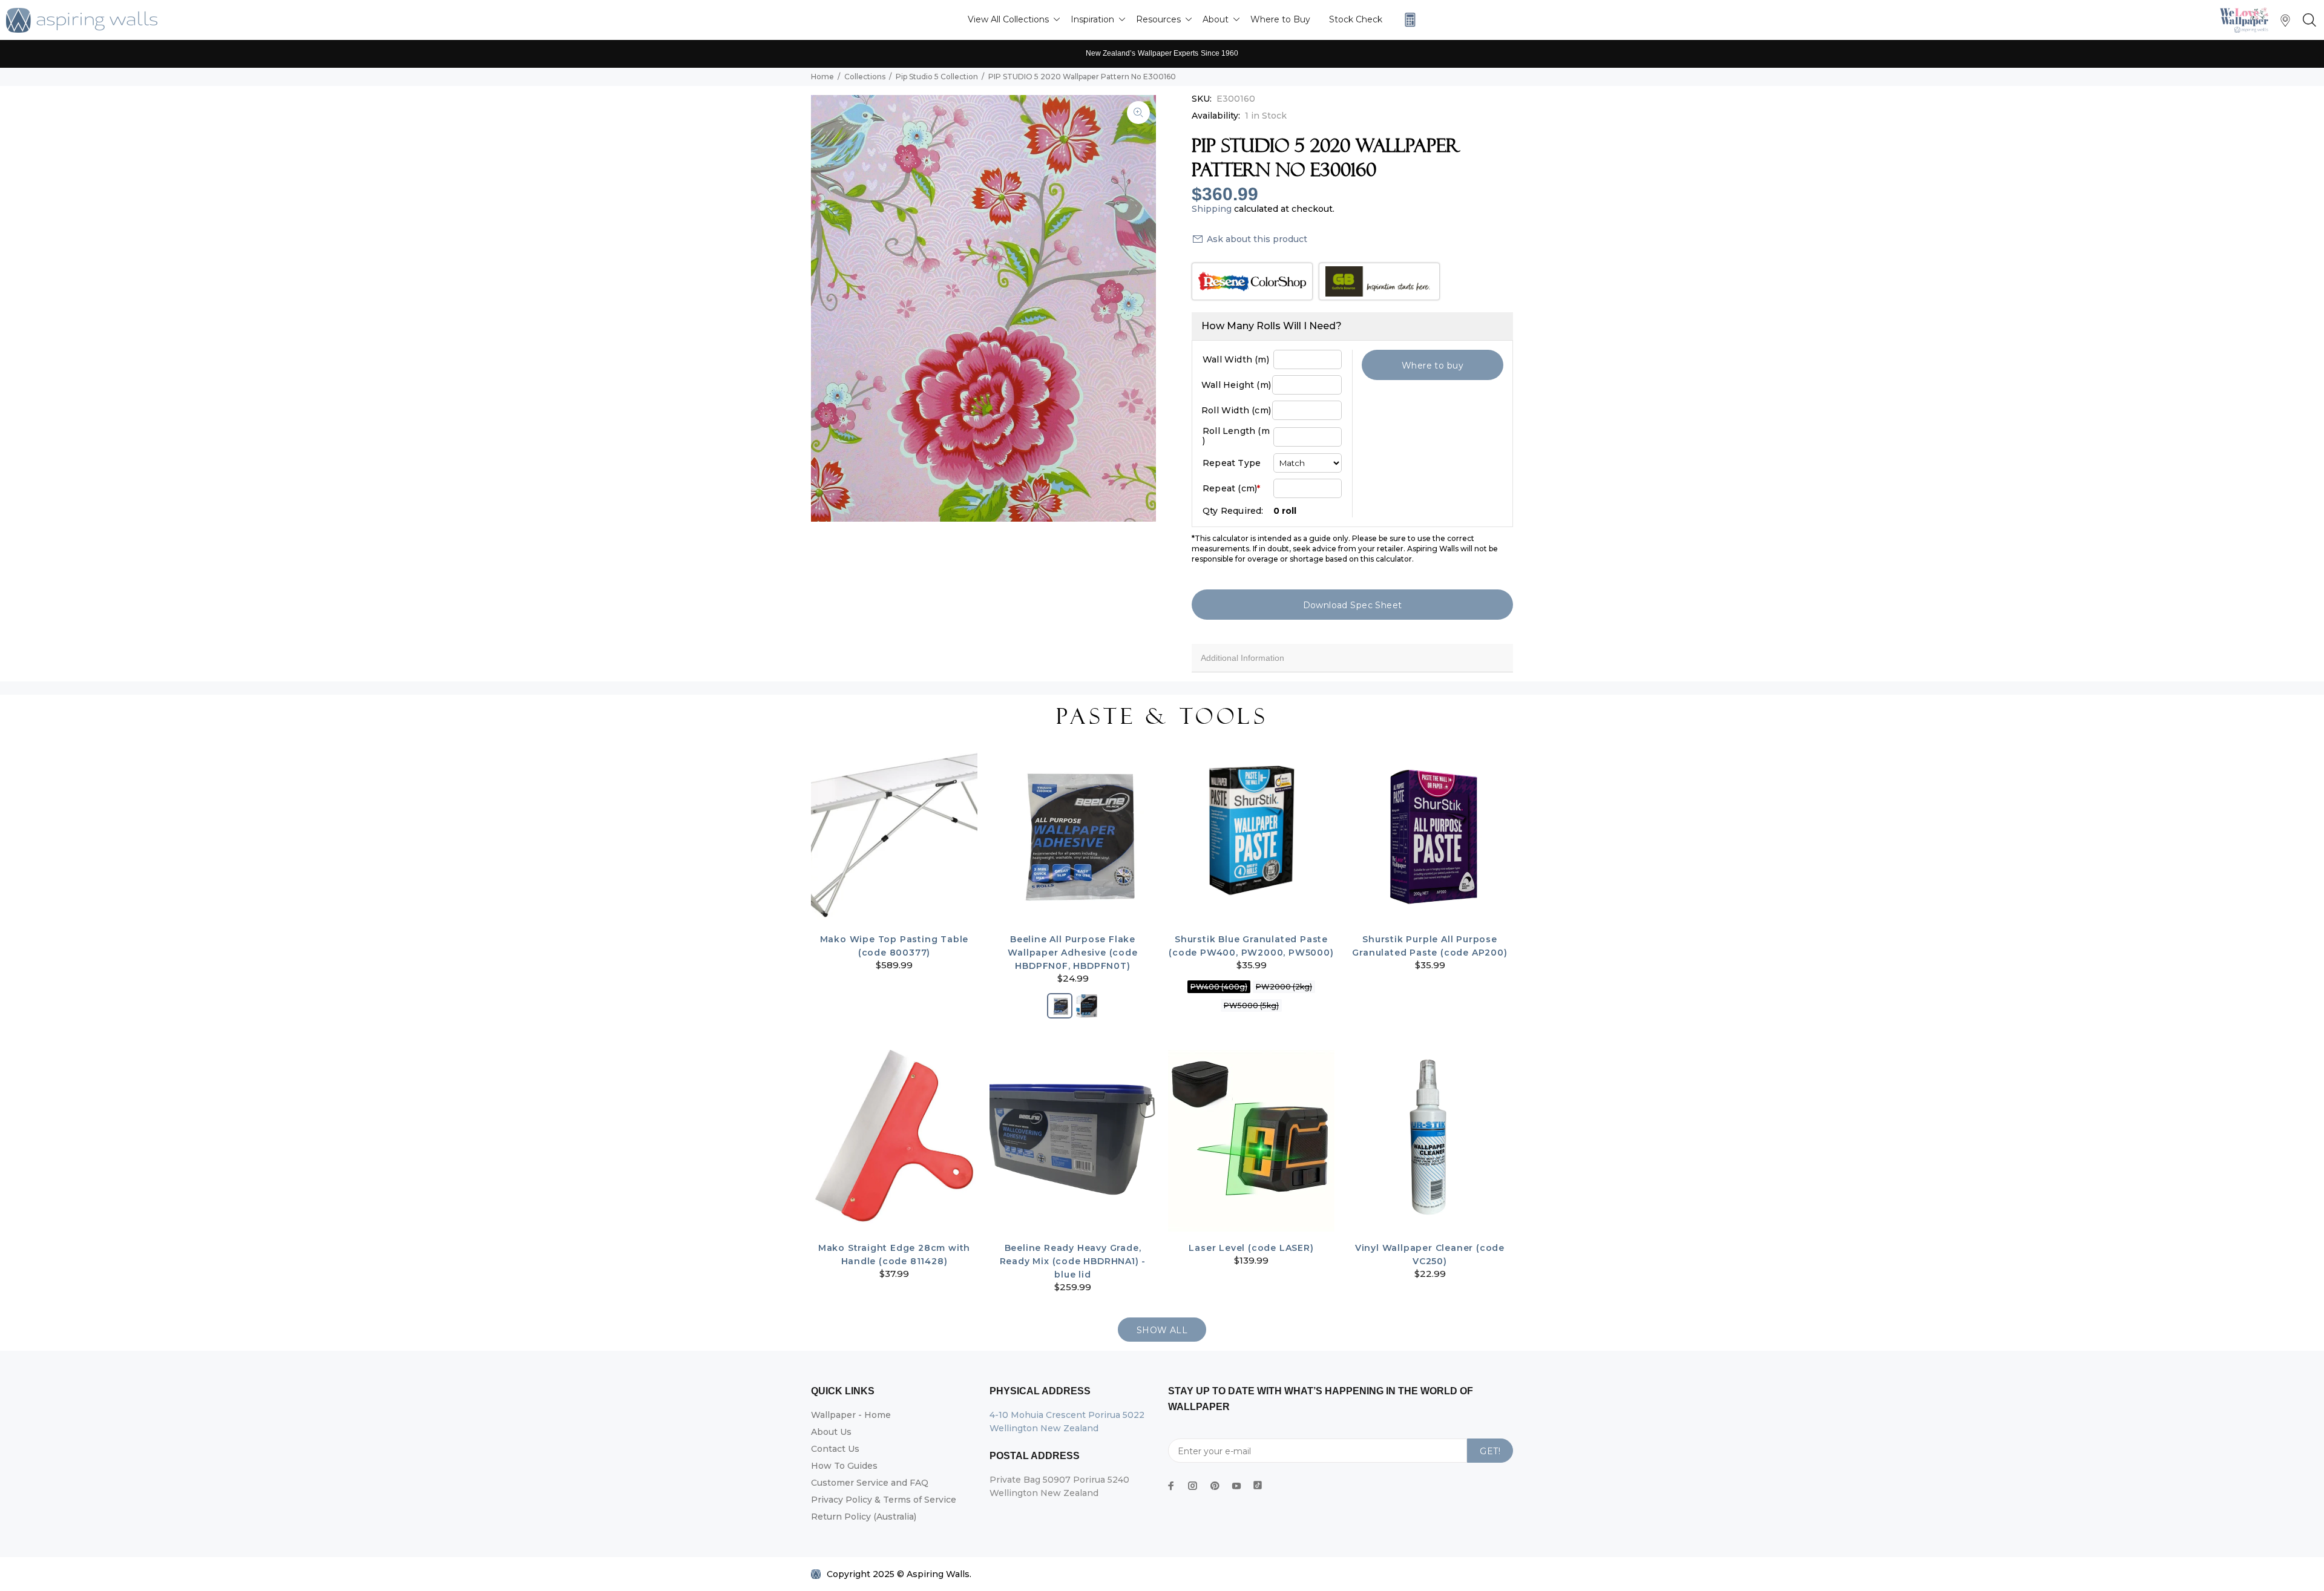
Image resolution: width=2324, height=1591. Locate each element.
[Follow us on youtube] (1236, 1486)
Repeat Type (1232, 463)
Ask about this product (1257, 239)
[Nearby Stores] (2285, 23)
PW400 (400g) (1219, 987)
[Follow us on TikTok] (1258, 1483)
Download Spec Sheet (1353, 605)
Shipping (1212, 209)
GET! (1490, 1451)
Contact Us (835, 1449)
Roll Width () (1236, 410)
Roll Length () (1236, 436)
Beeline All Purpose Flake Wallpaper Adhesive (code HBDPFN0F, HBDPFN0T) (1072, 953)
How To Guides (844, 1466)
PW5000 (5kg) (1251, 1005)
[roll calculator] (1407, 20)
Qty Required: (1233, 511)
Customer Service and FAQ (870, 1483)
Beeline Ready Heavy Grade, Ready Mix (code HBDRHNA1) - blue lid (1073, 1261)
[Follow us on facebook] (1171, 1486)
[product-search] (2307, 21)
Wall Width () (1236, 359)
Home (822, 77)
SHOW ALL (1162, 1330)
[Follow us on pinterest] (1215, 1486)
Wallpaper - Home (851, 1415)
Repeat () (1231, 488)
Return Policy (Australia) (864, 1517)
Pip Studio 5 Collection (937, 77)
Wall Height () (1236, 385)
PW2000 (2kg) (1284, 987)
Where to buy (1433, 366)
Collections (865, 77)
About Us (831, 1432)
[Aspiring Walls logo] (82, 20)
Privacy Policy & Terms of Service (884, 1500)
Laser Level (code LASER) (1251, 1248)
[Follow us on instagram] (1193, 1486)
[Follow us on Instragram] (2247, 20)
